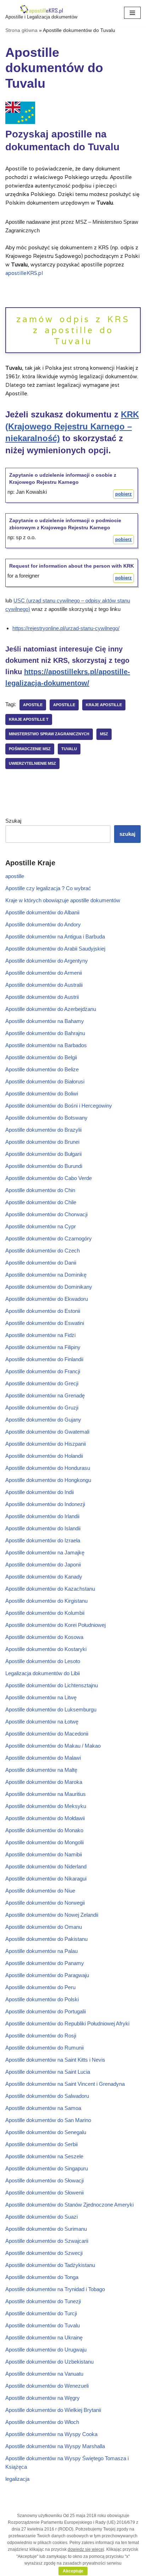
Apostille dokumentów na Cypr (41, 1226)
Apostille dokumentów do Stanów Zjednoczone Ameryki (69, 2205)
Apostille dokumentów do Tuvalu (43, 2325)
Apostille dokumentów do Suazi (41, 2217)
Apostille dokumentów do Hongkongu (48, 1480)
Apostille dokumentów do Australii (44, 985)
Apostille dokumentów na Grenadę (45, 1395)
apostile (33, 705)
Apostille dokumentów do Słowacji (44, 2180)
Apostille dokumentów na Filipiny (43, 1347)
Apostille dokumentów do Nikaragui (46, 1879)
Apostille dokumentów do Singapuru (47, 2168)
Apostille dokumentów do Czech (43, 1251)
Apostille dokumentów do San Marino (48, 2120)
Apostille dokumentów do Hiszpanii (46, 1444)
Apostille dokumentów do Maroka (44, 1782)
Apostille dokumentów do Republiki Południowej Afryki (67, 2023)
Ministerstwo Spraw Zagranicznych (49, 734)
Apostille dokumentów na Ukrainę (44, 2337)
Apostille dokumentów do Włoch (42, 2422)
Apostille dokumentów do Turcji (41, 2313)
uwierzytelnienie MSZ (32, 763)
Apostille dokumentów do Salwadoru (47, 2096)
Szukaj (13, 821)
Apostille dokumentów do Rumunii (44, 2048)
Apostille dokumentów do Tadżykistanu (50, 2265)
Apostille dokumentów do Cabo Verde (49, 1178)
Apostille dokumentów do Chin (40, 1190)
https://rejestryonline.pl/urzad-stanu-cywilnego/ (66, 628)
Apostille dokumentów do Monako (44, 1830)
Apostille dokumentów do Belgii (41, 1057)
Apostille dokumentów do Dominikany (49, 1287)
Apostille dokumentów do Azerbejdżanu (51, 1009)
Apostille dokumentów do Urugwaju (46, 2350)
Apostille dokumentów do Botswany (46, 1118)
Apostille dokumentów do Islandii (43, 1528)
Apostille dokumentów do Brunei (42, 1142)
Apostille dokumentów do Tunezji (43, 2301)
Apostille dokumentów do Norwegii (45, 1903)
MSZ (104, 734)
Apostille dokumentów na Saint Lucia (48, 2072)
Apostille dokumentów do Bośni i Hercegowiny (59, 1106)
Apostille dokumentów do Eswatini (45, 1323)
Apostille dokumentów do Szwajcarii (47, 2241)
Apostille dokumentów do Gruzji (42, 1408)
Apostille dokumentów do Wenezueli (47, 2386)
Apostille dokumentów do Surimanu (46, 2229)
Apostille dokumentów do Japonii (43, 1565)
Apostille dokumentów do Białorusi (45, 1081)
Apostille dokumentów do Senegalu (46, 2132)
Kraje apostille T (29, 719)
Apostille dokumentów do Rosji (41, 2036)
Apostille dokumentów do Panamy (45, 1963)
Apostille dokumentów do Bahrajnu (45, 1033)
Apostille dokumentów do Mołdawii (45, 1818)
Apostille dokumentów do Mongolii (44, 1842)
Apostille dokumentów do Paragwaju (47, 1975)
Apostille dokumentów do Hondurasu (48, 1468)
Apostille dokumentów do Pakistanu (46, 1939)
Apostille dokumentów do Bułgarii (43, 1154)
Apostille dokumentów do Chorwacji (46, 1214)
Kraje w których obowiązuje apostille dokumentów (63, 900)
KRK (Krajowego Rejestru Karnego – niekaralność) (72, 426)
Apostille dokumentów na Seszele (44, 2156)
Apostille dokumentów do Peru (40, 1987)
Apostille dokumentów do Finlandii (44, 1359)
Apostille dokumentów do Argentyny (47, 961)
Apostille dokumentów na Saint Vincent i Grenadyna (65, 2084)
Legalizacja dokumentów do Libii (43, 1673)
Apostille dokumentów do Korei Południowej (55, 1625)
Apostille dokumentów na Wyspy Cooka (51, 2434)
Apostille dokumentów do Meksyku (46, 1806)
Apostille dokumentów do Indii (40, 1492)
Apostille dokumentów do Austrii (42, 997)
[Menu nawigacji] (132, 13)
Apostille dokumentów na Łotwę (42, 1722)
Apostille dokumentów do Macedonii (47, 1734)
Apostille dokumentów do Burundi (44, 1166)
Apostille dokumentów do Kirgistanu (46, 1601)
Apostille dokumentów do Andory (43, 924)
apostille (64, 705)
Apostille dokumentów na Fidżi (40, 1335)
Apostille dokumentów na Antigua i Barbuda (55, 937)
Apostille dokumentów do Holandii (44, 1456)
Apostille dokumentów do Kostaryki (46, 1649)
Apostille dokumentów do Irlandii (42, 1516)
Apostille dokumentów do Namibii (44, 1854)
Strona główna (21, 30)
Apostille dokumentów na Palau (41, 1951)
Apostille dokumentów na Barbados (46, 1045)
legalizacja (17, 2479)
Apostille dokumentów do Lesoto (43, 1661)
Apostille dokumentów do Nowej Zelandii (52, 1915)
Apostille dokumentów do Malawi (43, 1758)
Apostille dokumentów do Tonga (42, 2277)
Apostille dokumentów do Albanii (42, 912)
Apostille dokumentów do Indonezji (45, 1504)
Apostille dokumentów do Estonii (43, 1311)
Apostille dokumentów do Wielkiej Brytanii (53, 2410)
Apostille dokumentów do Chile (41, 1202)
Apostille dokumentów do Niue (40, 1891)
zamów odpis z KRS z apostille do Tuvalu (73, 330)
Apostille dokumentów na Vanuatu (44, 2374)
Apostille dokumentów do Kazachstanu (50, 1589)
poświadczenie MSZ (30, 749)
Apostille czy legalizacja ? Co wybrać (48, 888)
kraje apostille (104, 705)
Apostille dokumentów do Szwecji (44, 2253)
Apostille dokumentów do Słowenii (44, 2193)
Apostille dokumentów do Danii (41, 1263)
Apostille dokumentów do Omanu (44, 1927)
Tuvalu (69, 749)
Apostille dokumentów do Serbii (41, 2144)
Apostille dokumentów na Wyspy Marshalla (55, 2446)
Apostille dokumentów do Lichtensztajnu (52, 1685)
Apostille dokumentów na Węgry (43, 2398)
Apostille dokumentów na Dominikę (46, 1275)
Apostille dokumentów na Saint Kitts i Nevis (55, 2060)
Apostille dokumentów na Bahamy (45, 1021)
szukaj (127, 834)
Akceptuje (73, 2571)
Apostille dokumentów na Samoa (43, 2108)
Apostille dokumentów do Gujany (43, 1420)
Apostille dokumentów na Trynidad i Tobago (55, 2289)
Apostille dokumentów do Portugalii (46, 2011)
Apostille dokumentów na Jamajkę (45, 1552)
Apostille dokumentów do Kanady (44, 1577)
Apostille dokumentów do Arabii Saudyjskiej (55, 949)
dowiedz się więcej (86, 2549)
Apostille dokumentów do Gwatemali (47, 1432)
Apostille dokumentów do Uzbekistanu (49, 2362)
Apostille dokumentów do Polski (42, 1999)
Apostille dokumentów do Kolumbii (45, 1613)
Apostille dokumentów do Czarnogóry (49, 1238)
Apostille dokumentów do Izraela (43, 1540)
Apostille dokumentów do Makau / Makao (53, 1746)
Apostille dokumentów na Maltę (41, 1770)
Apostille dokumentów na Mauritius (46, 1794)
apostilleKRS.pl (24, 273)
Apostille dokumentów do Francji (43, 1371)
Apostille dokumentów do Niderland (46, 1866)
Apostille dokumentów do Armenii (44, 973)
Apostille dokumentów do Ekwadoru (47, 1299)
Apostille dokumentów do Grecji (42, 1383)
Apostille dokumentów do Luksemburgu (51, 1709)
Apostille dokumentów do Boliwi (42, 1094)
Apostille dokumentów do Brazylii (43, 1130)
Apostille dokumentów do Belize (42, 1069)
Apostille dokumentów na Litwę (41, 1697)
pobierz (123, 494)
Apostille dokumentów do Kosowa (44, 1637)
